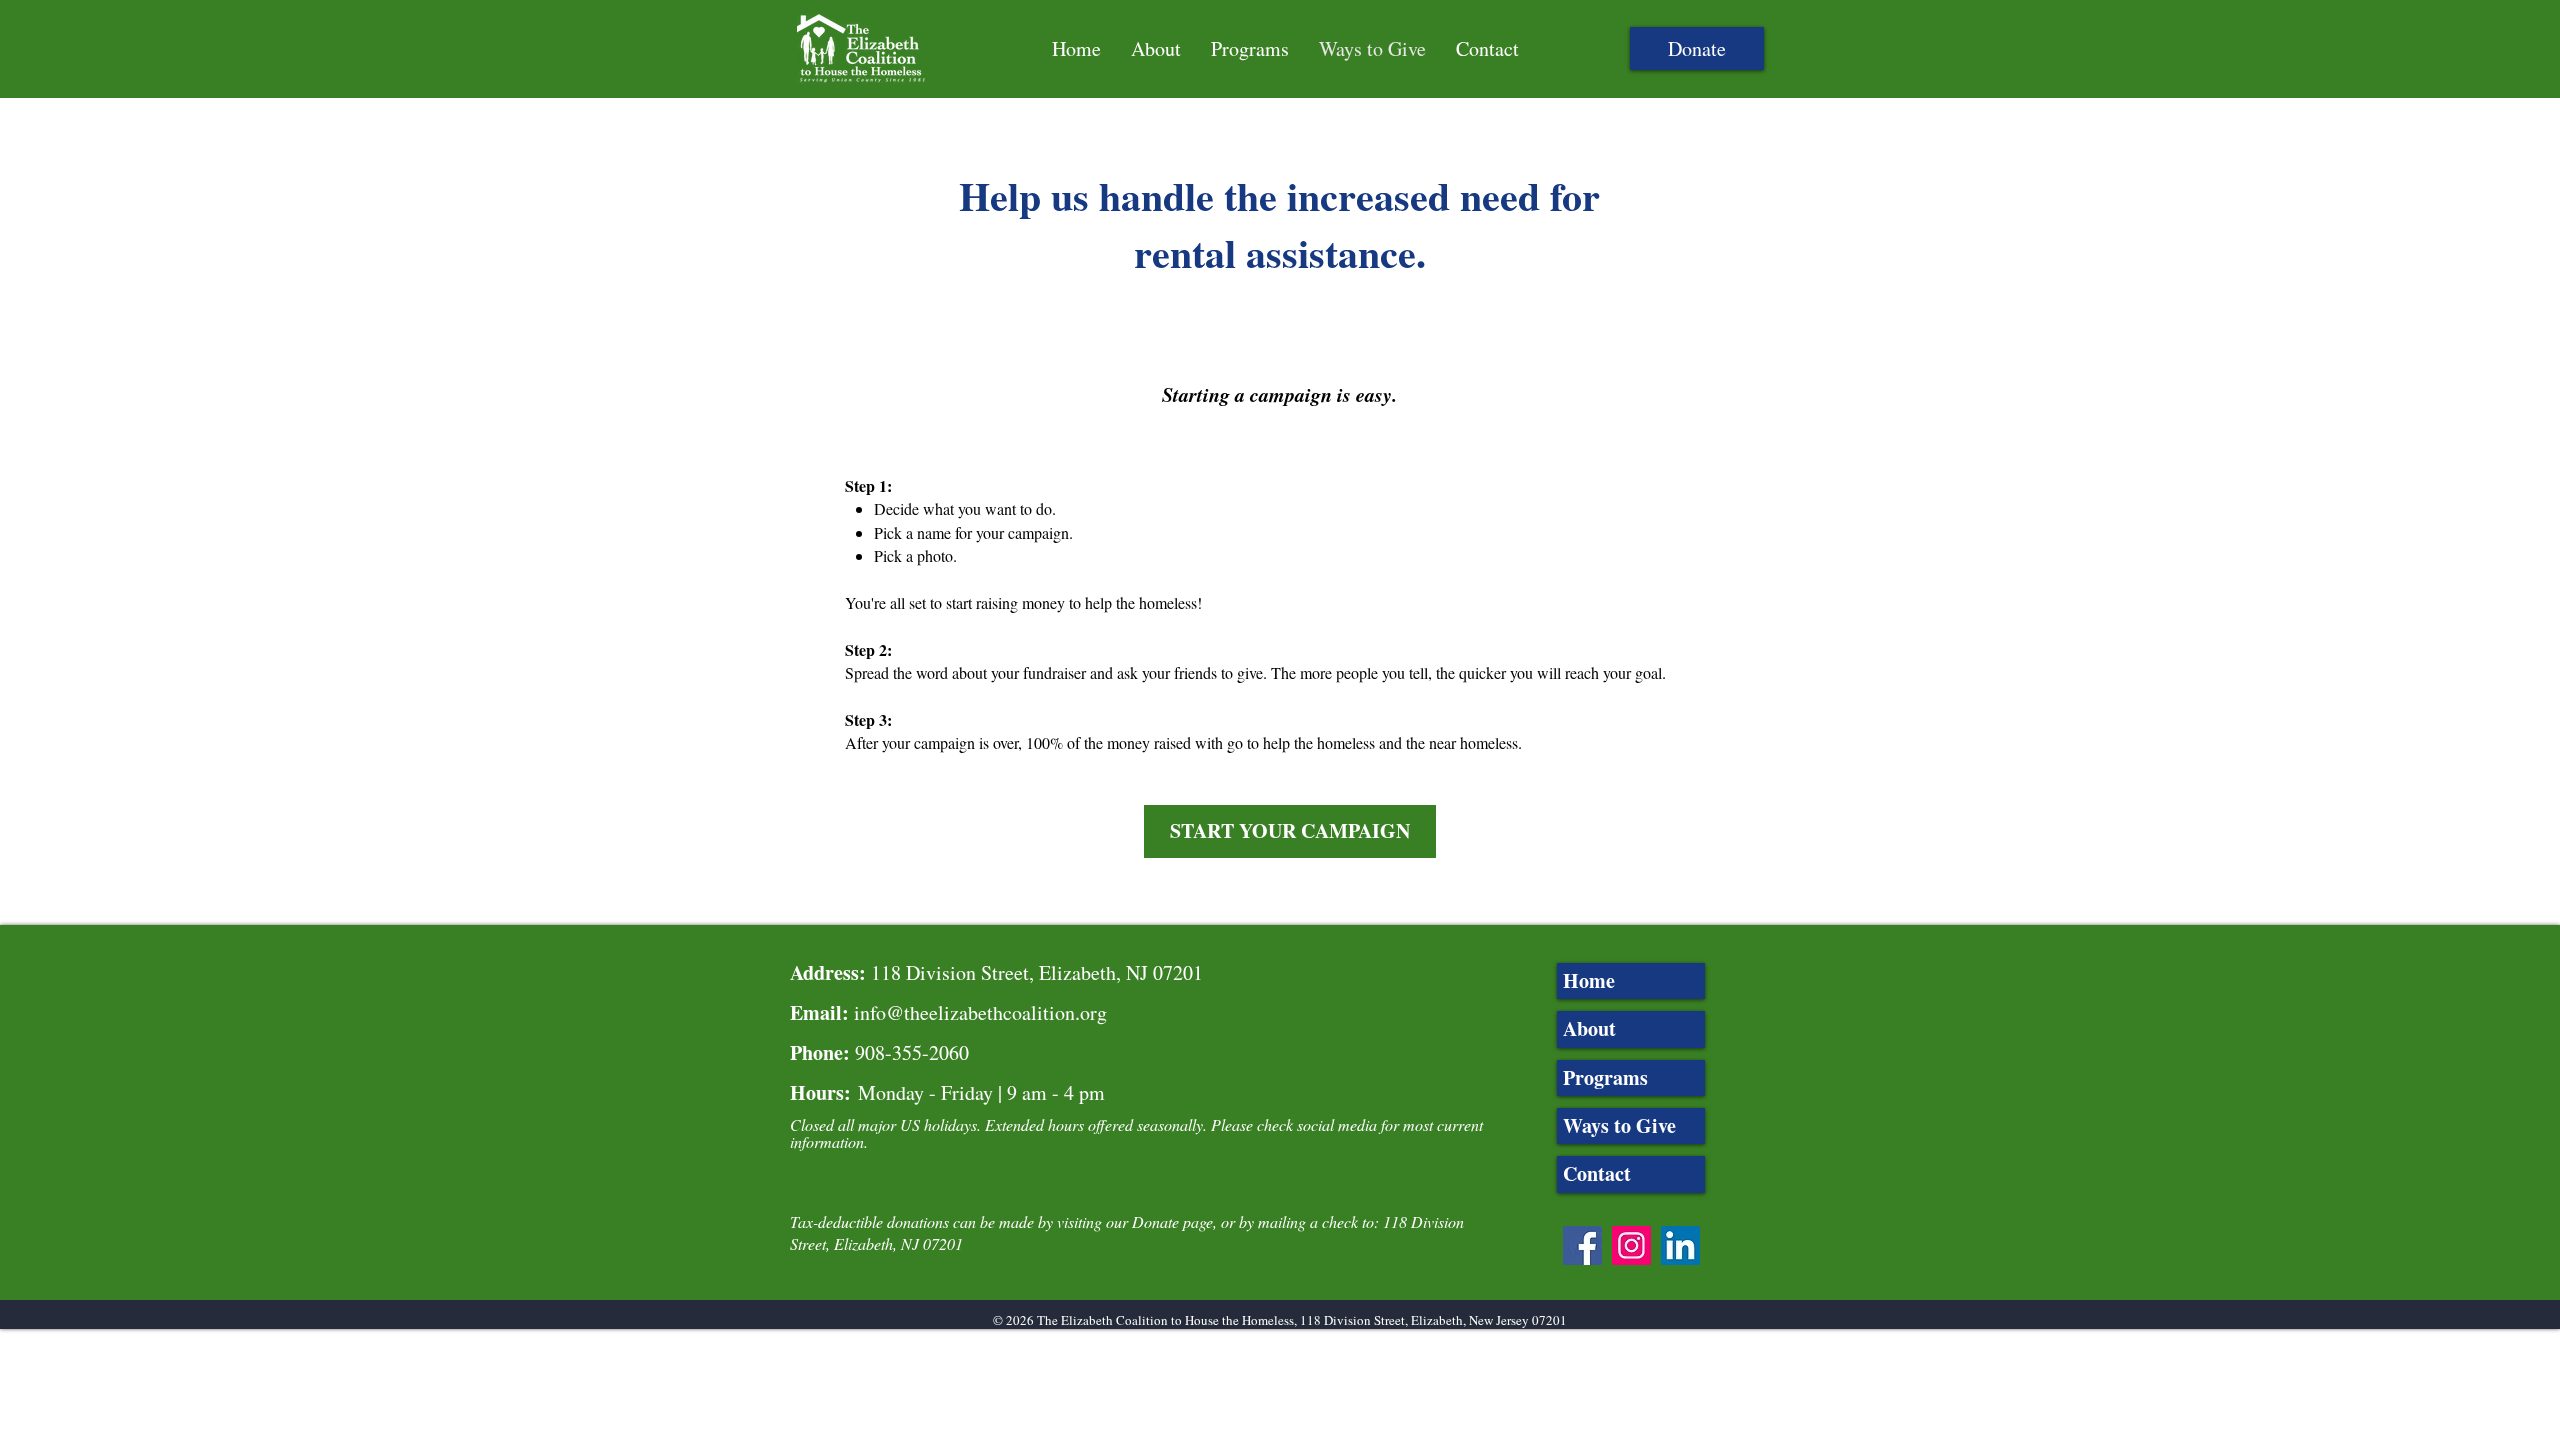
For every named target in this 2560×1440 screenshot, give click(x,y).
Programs (1605, 1077)
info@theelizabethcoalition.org (980, 1012)
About (1589, 1028)
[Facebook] (1582, 1245)
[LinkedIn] (1680, 1245)
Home (1589, 980)
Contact (1597, 1173)
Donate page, (1174, 1221)
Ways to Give (1619, 1125)
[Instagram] (1631, 1245)
